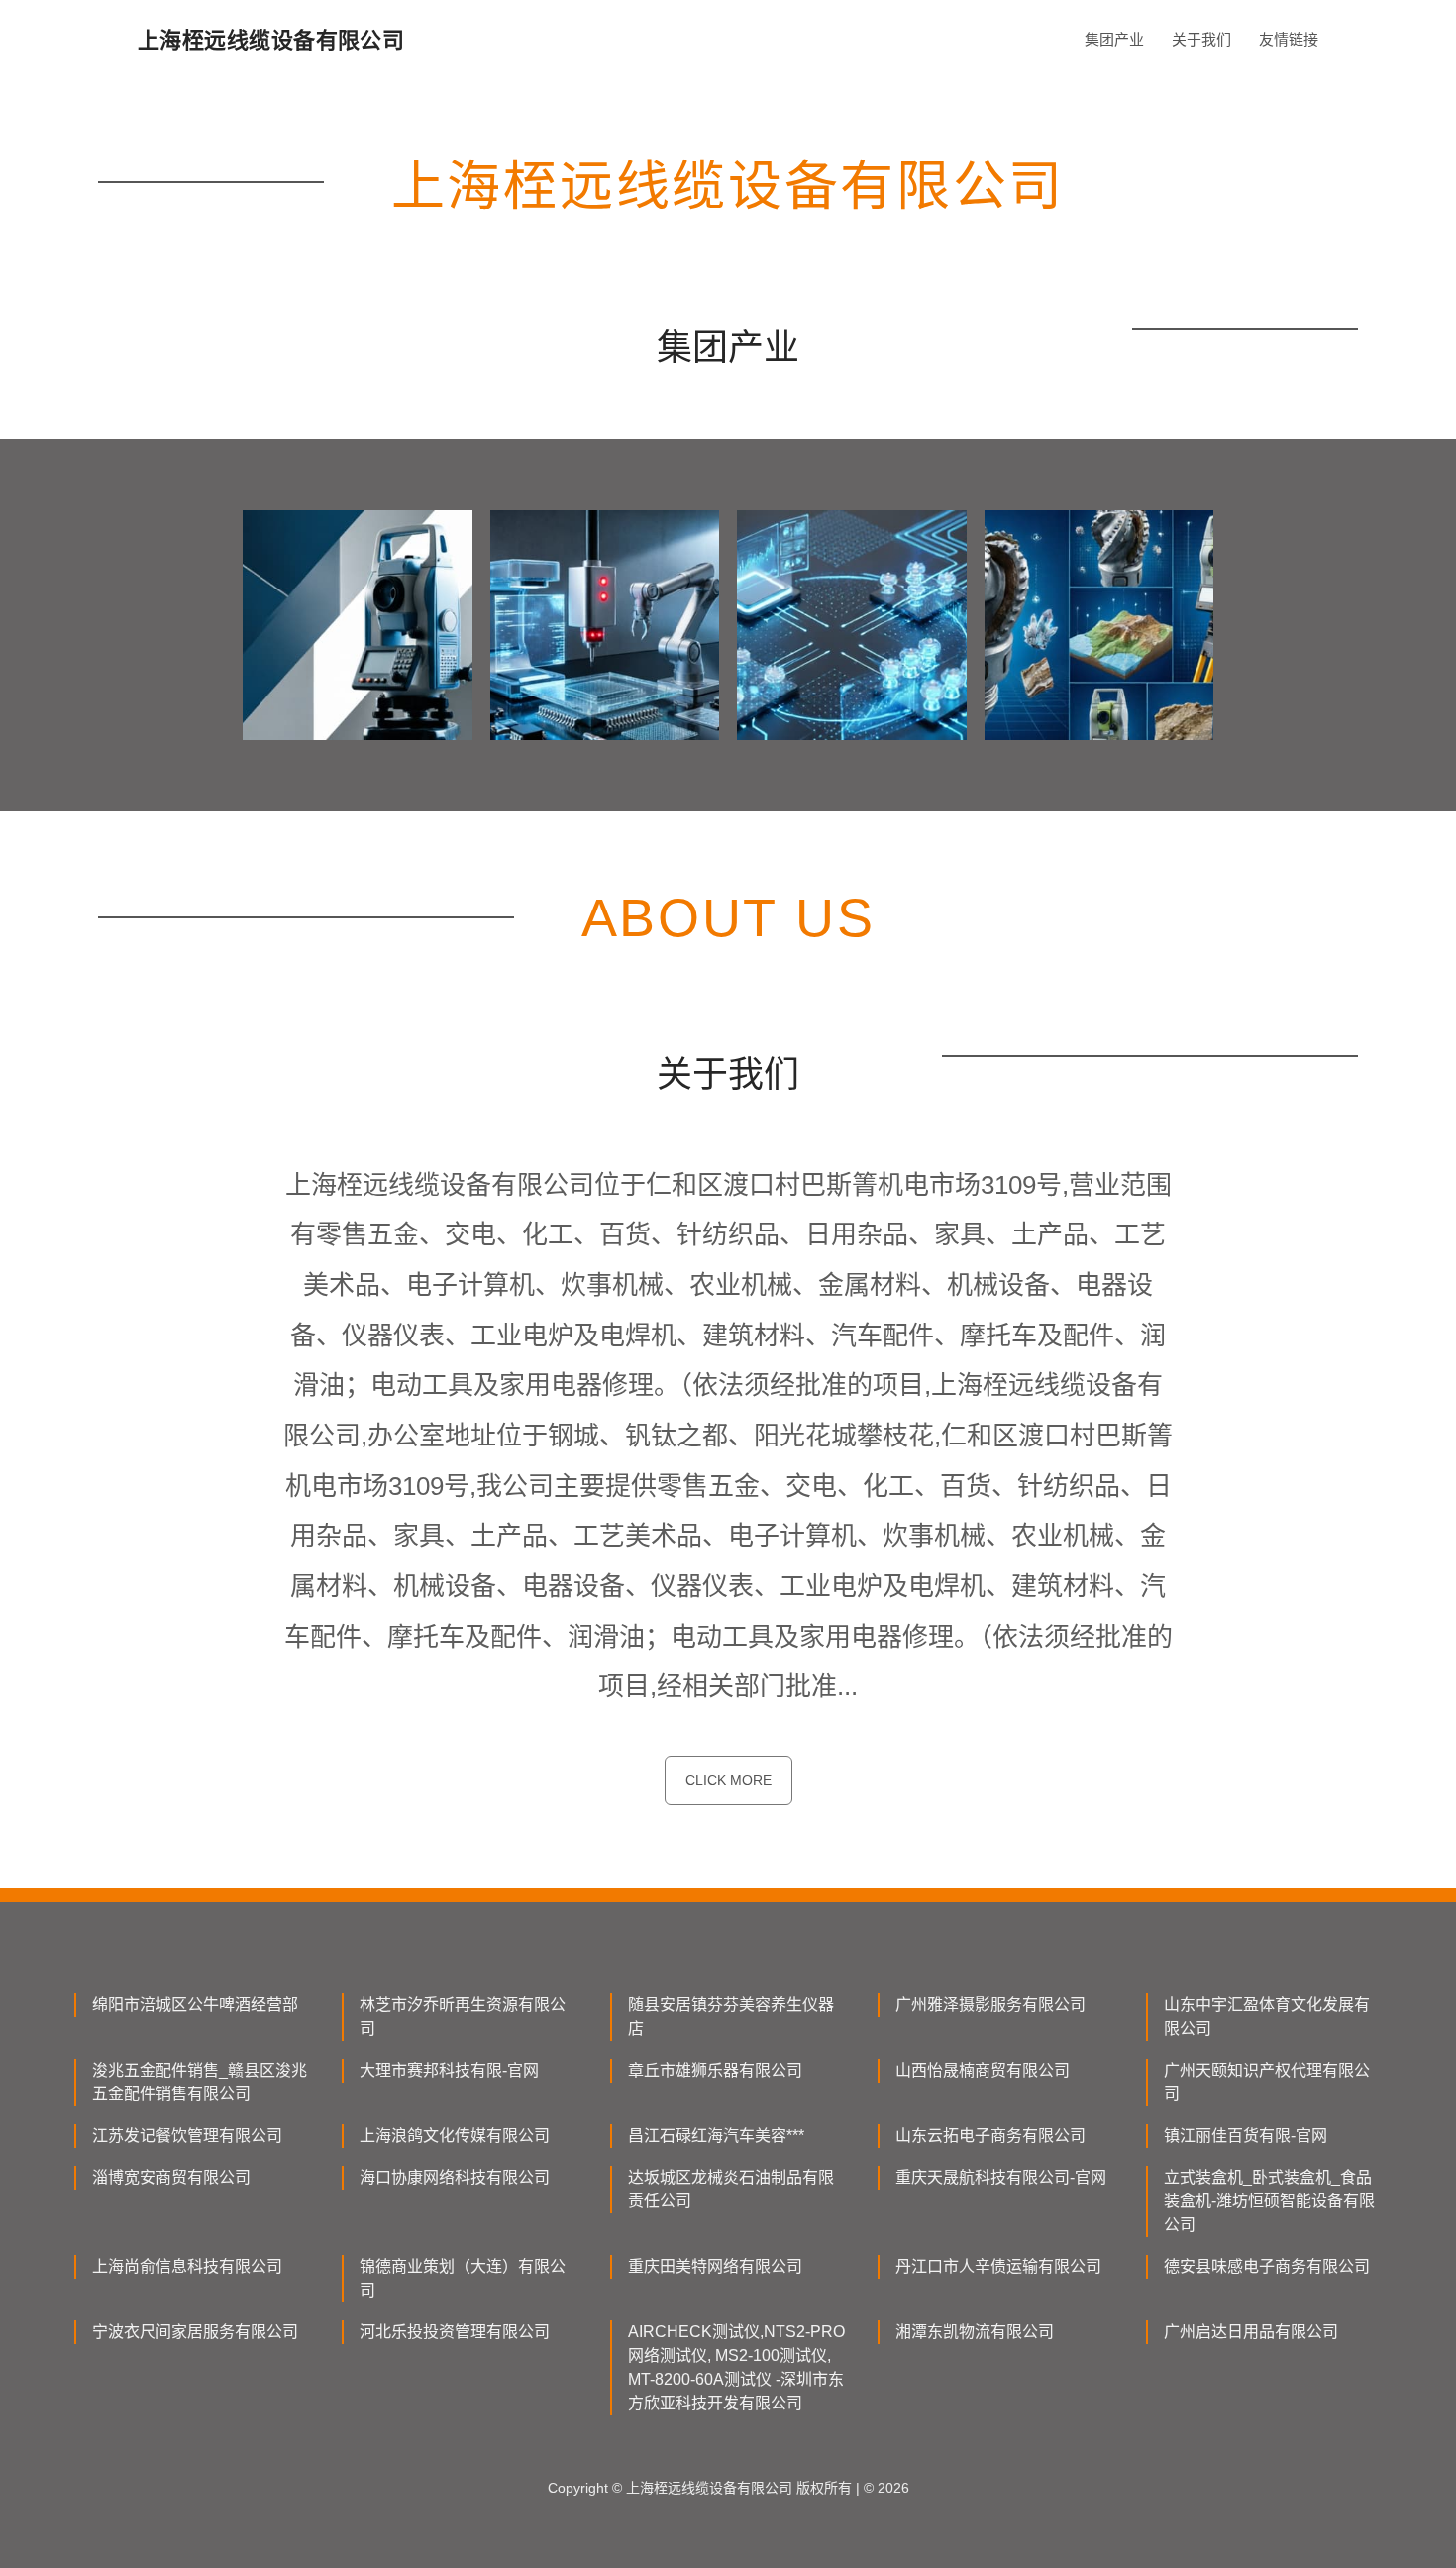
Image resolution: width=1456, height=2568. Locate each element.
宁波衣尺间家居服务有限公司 (195, 2332)
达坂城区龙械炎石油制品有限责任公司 (731, 2189)
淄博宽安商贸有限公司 (171, 2177)
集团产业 (1114, 39)
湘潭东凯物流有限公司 (975, 2332)
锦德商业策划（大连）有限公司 (463, 2278)
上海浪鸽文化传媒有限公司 (455, 2136)
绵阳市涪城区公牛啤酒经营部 (195, 2005)
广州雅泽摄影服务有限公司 (990, 2005)
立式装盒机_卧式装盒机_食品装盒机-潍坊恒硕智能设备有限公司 (1269, 2201)
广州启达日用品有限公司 (1251, 2332)
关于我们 (1201, 39)
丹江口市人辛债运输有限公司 (998, 2266)
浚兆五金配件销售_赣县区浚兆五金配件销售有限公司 (200, 2082)
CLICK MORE (728, 1780)
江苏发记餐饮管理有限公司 (187, 2136)
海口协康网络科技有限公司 (455, 2177)
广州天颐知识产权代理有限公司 (1267, 2082)
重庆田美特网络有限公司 (715, 2266)
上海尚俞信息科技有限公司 (187, 2266)
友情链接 (1289, 39)
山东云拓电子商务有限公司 (990, 2136)
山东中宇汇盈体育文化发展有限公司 (1267, 2017)
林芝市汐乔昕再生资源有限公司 (463, 2017)
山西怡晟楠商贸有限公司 (983, 2070)
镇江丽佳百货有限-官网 (1246, 2136)
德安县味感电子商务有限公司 (1267, 2266)
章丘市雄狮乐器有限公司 (715, 2070)
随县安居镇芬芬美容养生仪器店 (731, 2017)
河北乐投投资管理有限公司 (455, 2332)
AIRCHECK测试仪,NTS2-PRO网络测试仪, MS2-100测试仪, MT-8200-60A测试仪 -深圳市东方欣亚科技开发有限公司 (736, 2367)
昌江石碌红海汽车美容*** (716, 2136)
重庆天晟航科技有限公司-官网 (1001, 2177)
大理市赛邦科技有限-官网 (449, 2070)
